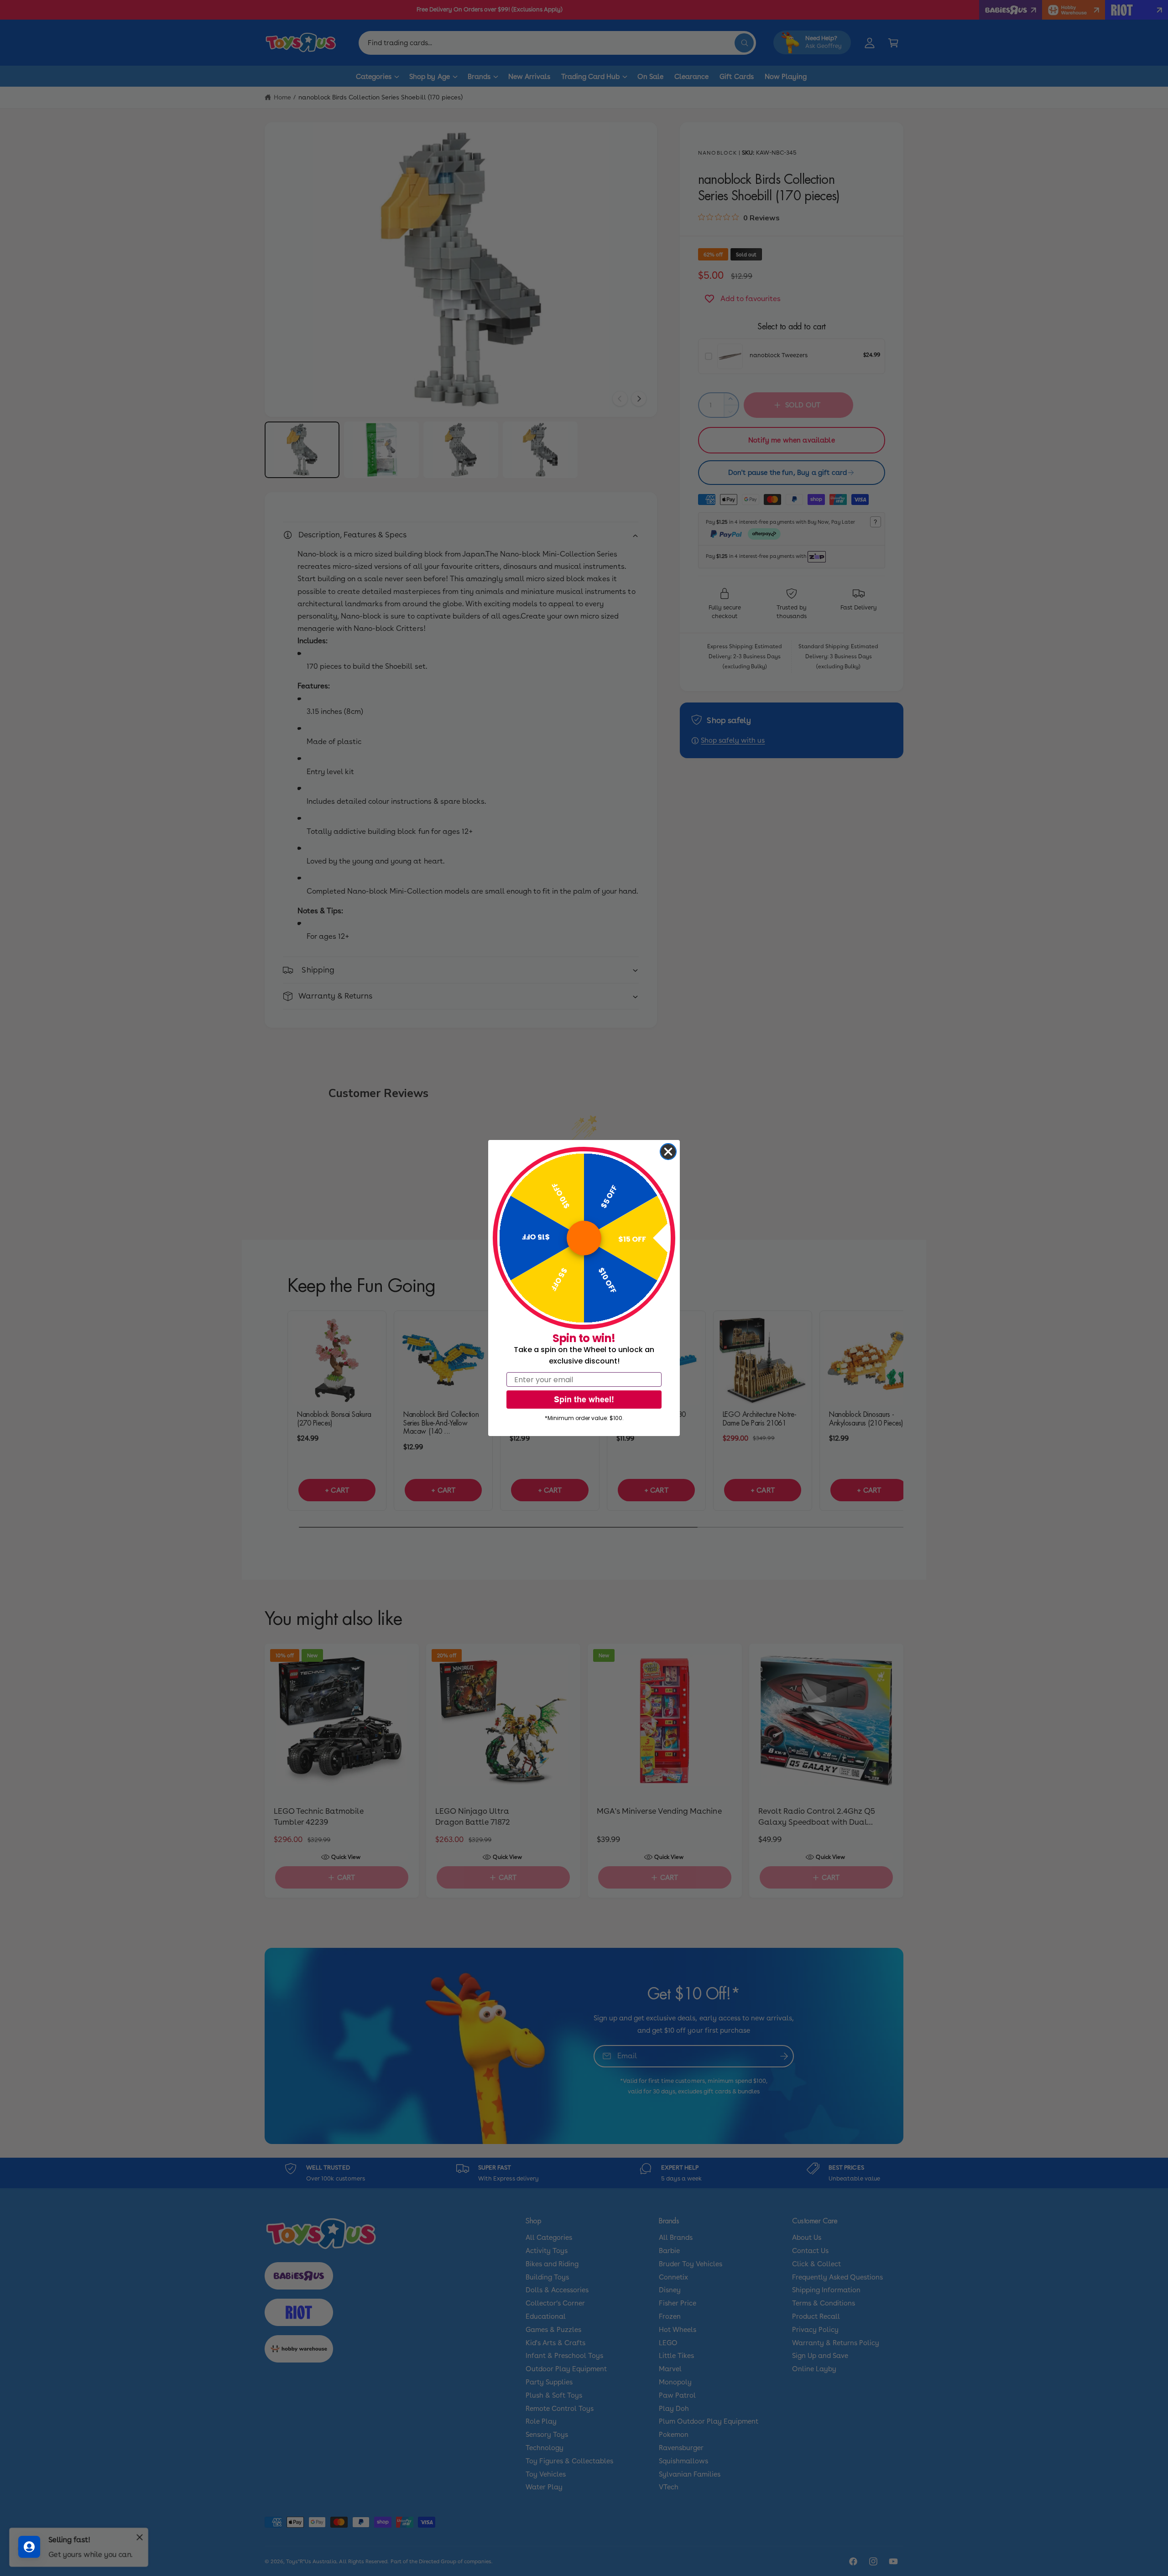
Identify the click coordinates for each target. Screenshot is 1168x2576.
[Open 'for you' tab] (29, 2547)
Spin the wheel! (584, 1399)
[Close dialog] (668, 1152)
